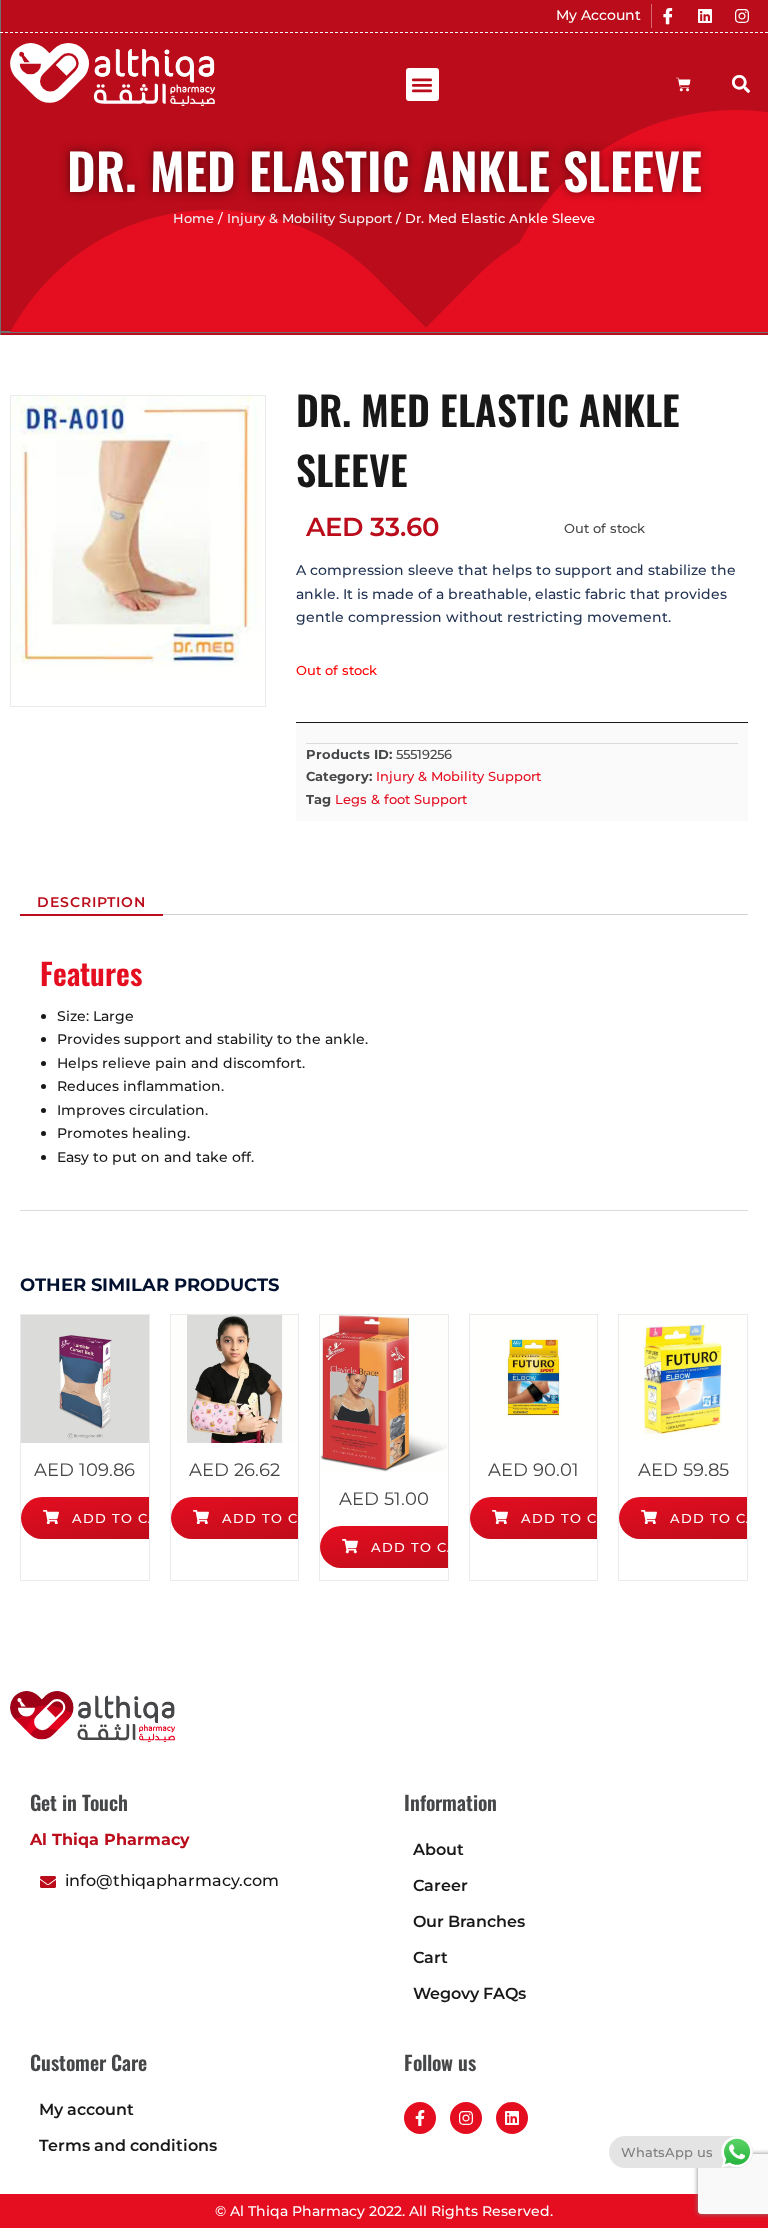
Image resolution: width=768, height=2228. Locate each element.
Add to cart (122, 1518)
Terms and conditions (128, 2145)
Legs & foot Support (401, 799)
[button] (422, 84)
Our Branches (469, 1921)
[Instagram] (742, 16)
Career (440, 1885)
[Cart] (683, 84)
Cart (430, 1957)
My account (86, 2109)
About (438, 1849)
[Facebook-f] (420, 2118)
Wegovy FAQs (469, 1993)
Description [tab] (91, 902)
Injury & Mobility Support (309, 218)
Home (193, 218)
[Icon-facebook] (668, 16)
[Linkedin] (705, 16)
